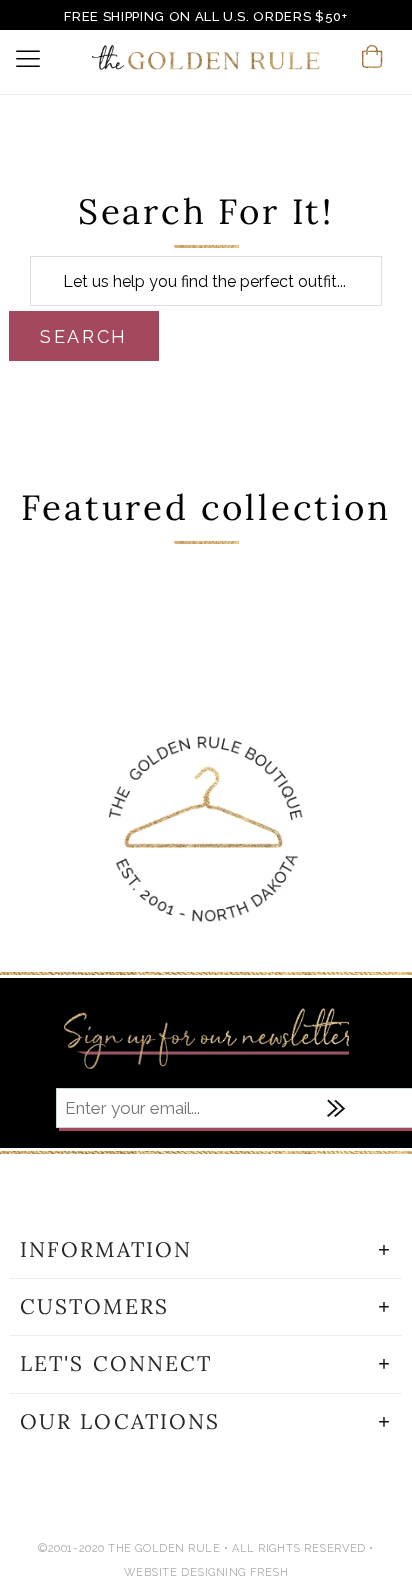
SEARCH (84, 336)
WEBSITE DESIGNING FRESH (206, 1572)
